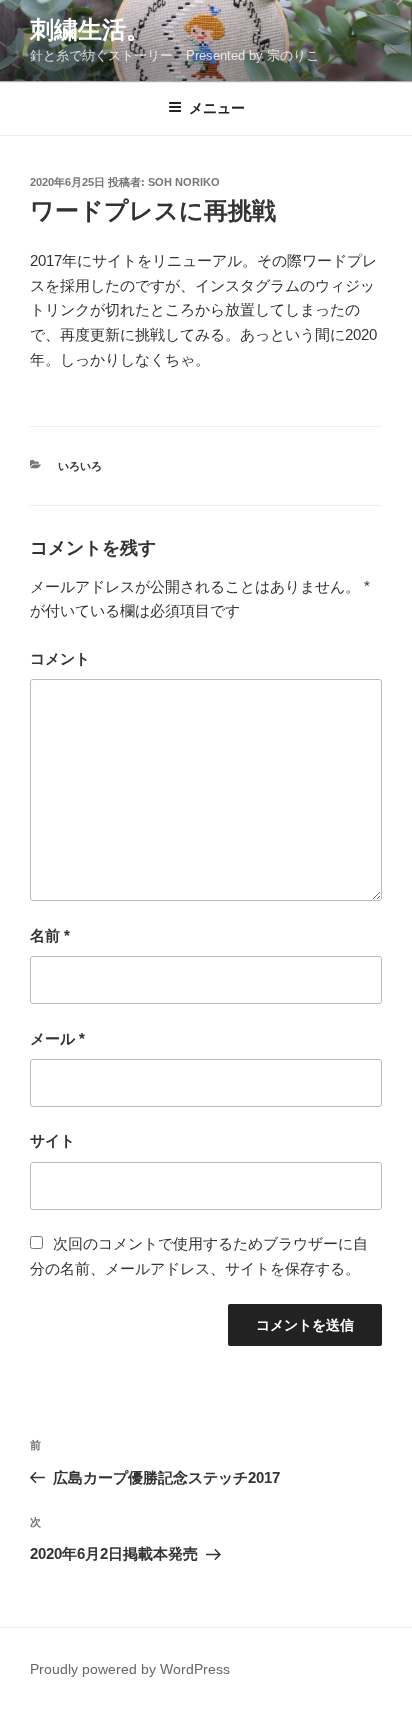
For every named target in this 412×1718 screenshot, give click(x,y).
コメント (60, 658)
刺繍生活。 (90, 29)
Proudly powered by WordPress (130, 1669)
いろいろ (80, 466)
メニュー (217, 108)
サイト (52, 1140)
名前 (50, 935)
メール (57, 1038)
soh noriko (184, 182)
